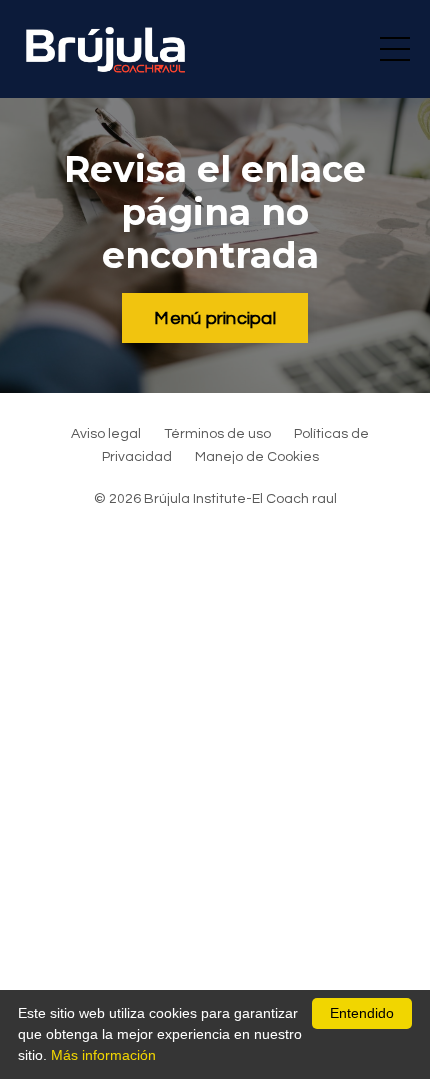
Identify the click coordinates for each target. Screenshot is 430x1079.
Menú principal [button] (215, 318)
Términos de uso (217, 434)
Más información (103, 1055)
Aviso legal (106, 434)
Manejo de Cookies (257, 457)
